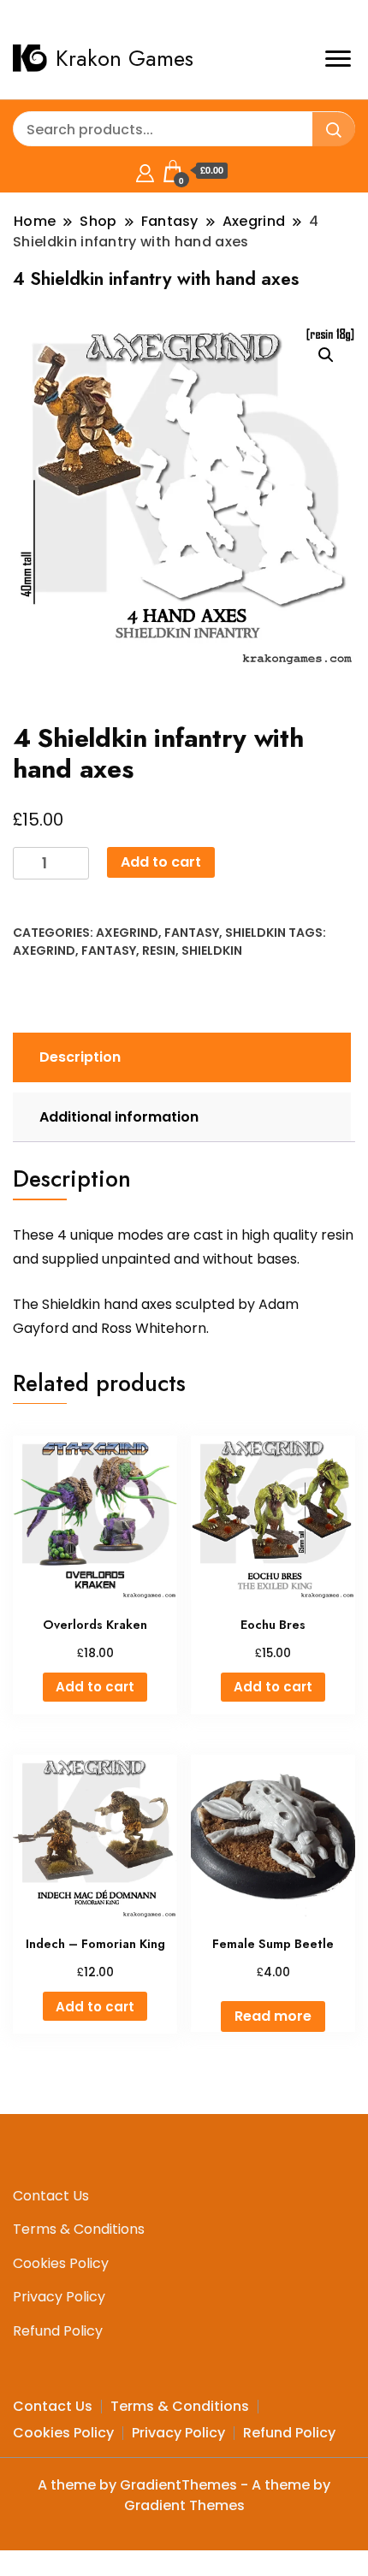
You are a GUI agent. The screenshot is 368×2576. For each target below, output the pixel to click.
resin (159, 950)
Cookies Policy (61, 2263)
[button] (326, 355)
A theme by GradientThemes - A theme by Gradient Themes (184, 2495)
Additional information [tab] (119, 1117)
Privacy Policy (59, 2297)
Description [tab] (80, 1057)
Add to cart (161, 862)
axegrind (44, 950)
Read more (273, 2016)
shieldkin (212, 950)
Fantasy (192, 933)
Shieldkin (255, 933)
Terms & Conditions (79, 2229)
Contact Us (51, 2196)
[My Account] (145, 171)
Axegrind (127, 933)
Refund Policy (58, 2331)
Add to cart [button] (95, 1687)
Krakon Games (125, 58)
